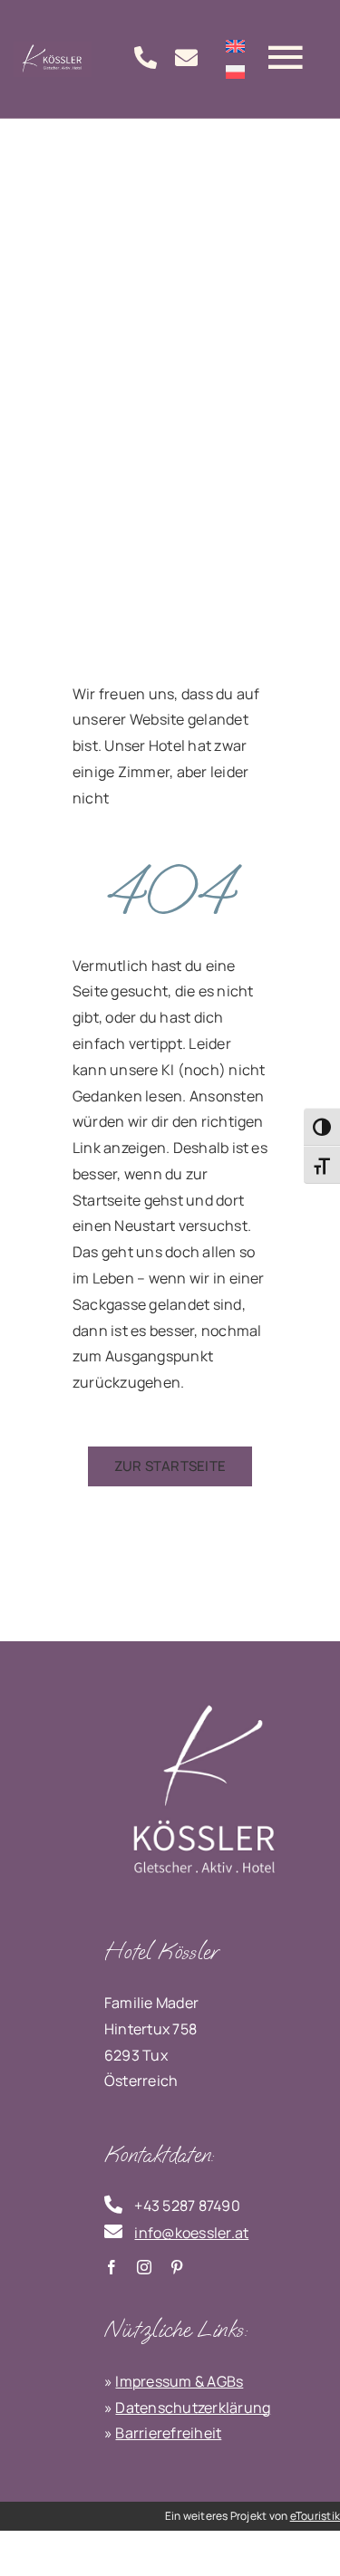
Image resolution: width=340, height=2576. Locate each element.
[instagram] (144, 2267)
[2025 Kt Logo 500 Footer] (204, 1694)
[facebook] (112, 2267)
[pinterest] (177, 2267)
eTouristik (315, 2516)
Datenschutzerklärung (193, 2408)
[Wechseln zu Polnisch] (236, 72)
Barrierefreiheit (168, 2433)
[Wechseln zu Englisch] (236, 45)
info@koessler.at (191, 2233)
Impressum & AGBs (179, 2381)
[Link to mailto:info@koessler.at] (186, 58)
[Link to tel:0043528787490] (146, 58)
